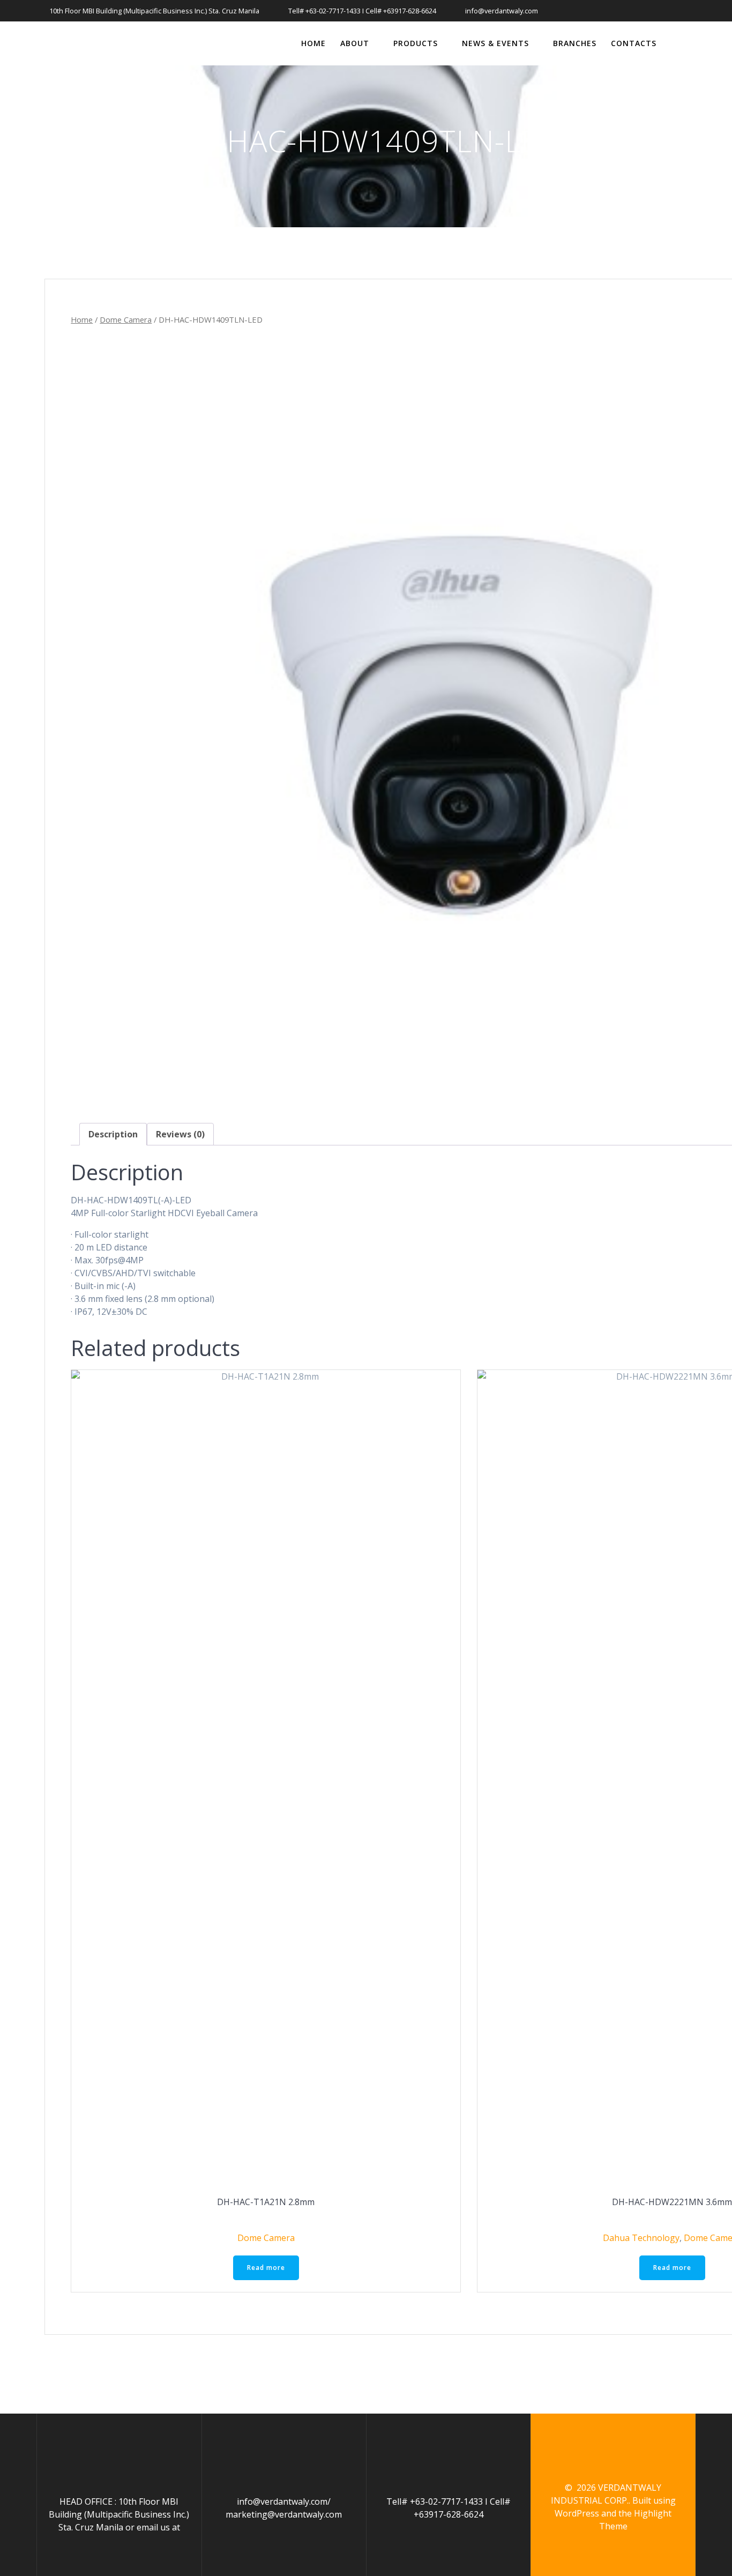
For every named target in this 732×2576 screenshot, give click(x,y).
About (355, 43)
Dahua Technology (641, 2238)
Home (313, 43)
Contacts (634, 43)
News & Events (495, 43)
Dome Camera (126, 319)
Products (416, 43)
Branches (575, 43)
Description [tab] (113, 1134)
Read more (266, 2268)
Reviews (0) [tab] (180, 1134)
